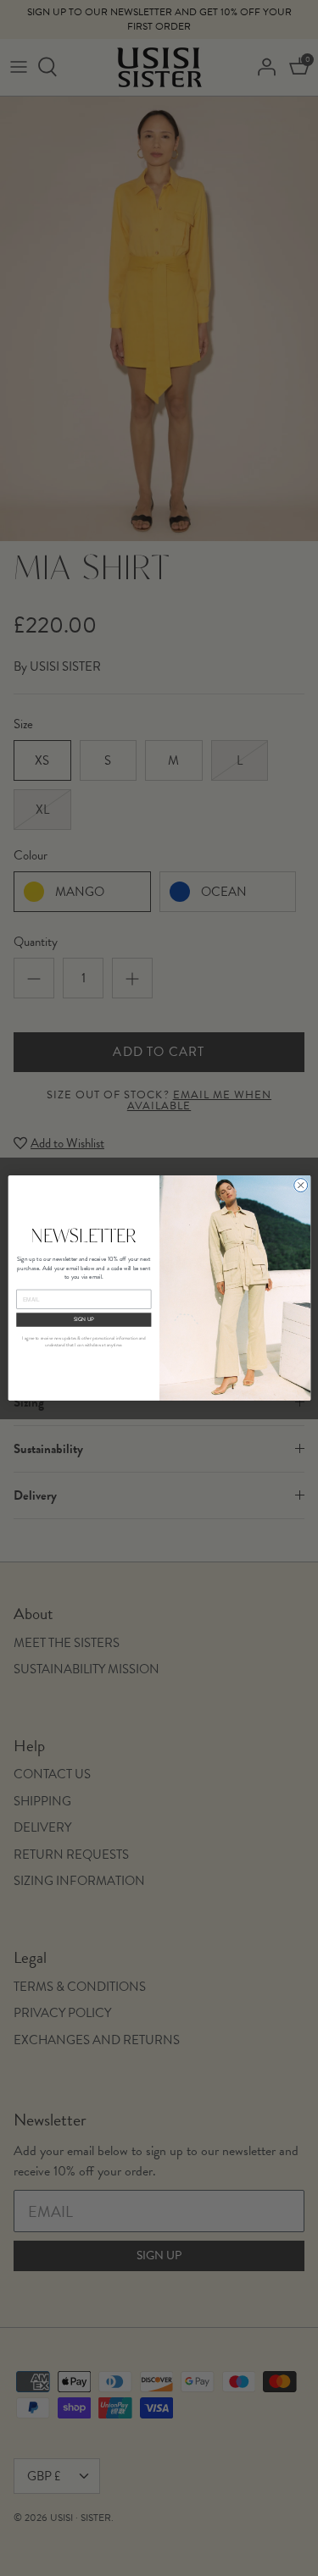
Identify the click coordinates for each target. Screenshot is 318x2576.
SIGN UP (83, 1319)
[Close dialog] (300, 1186)
